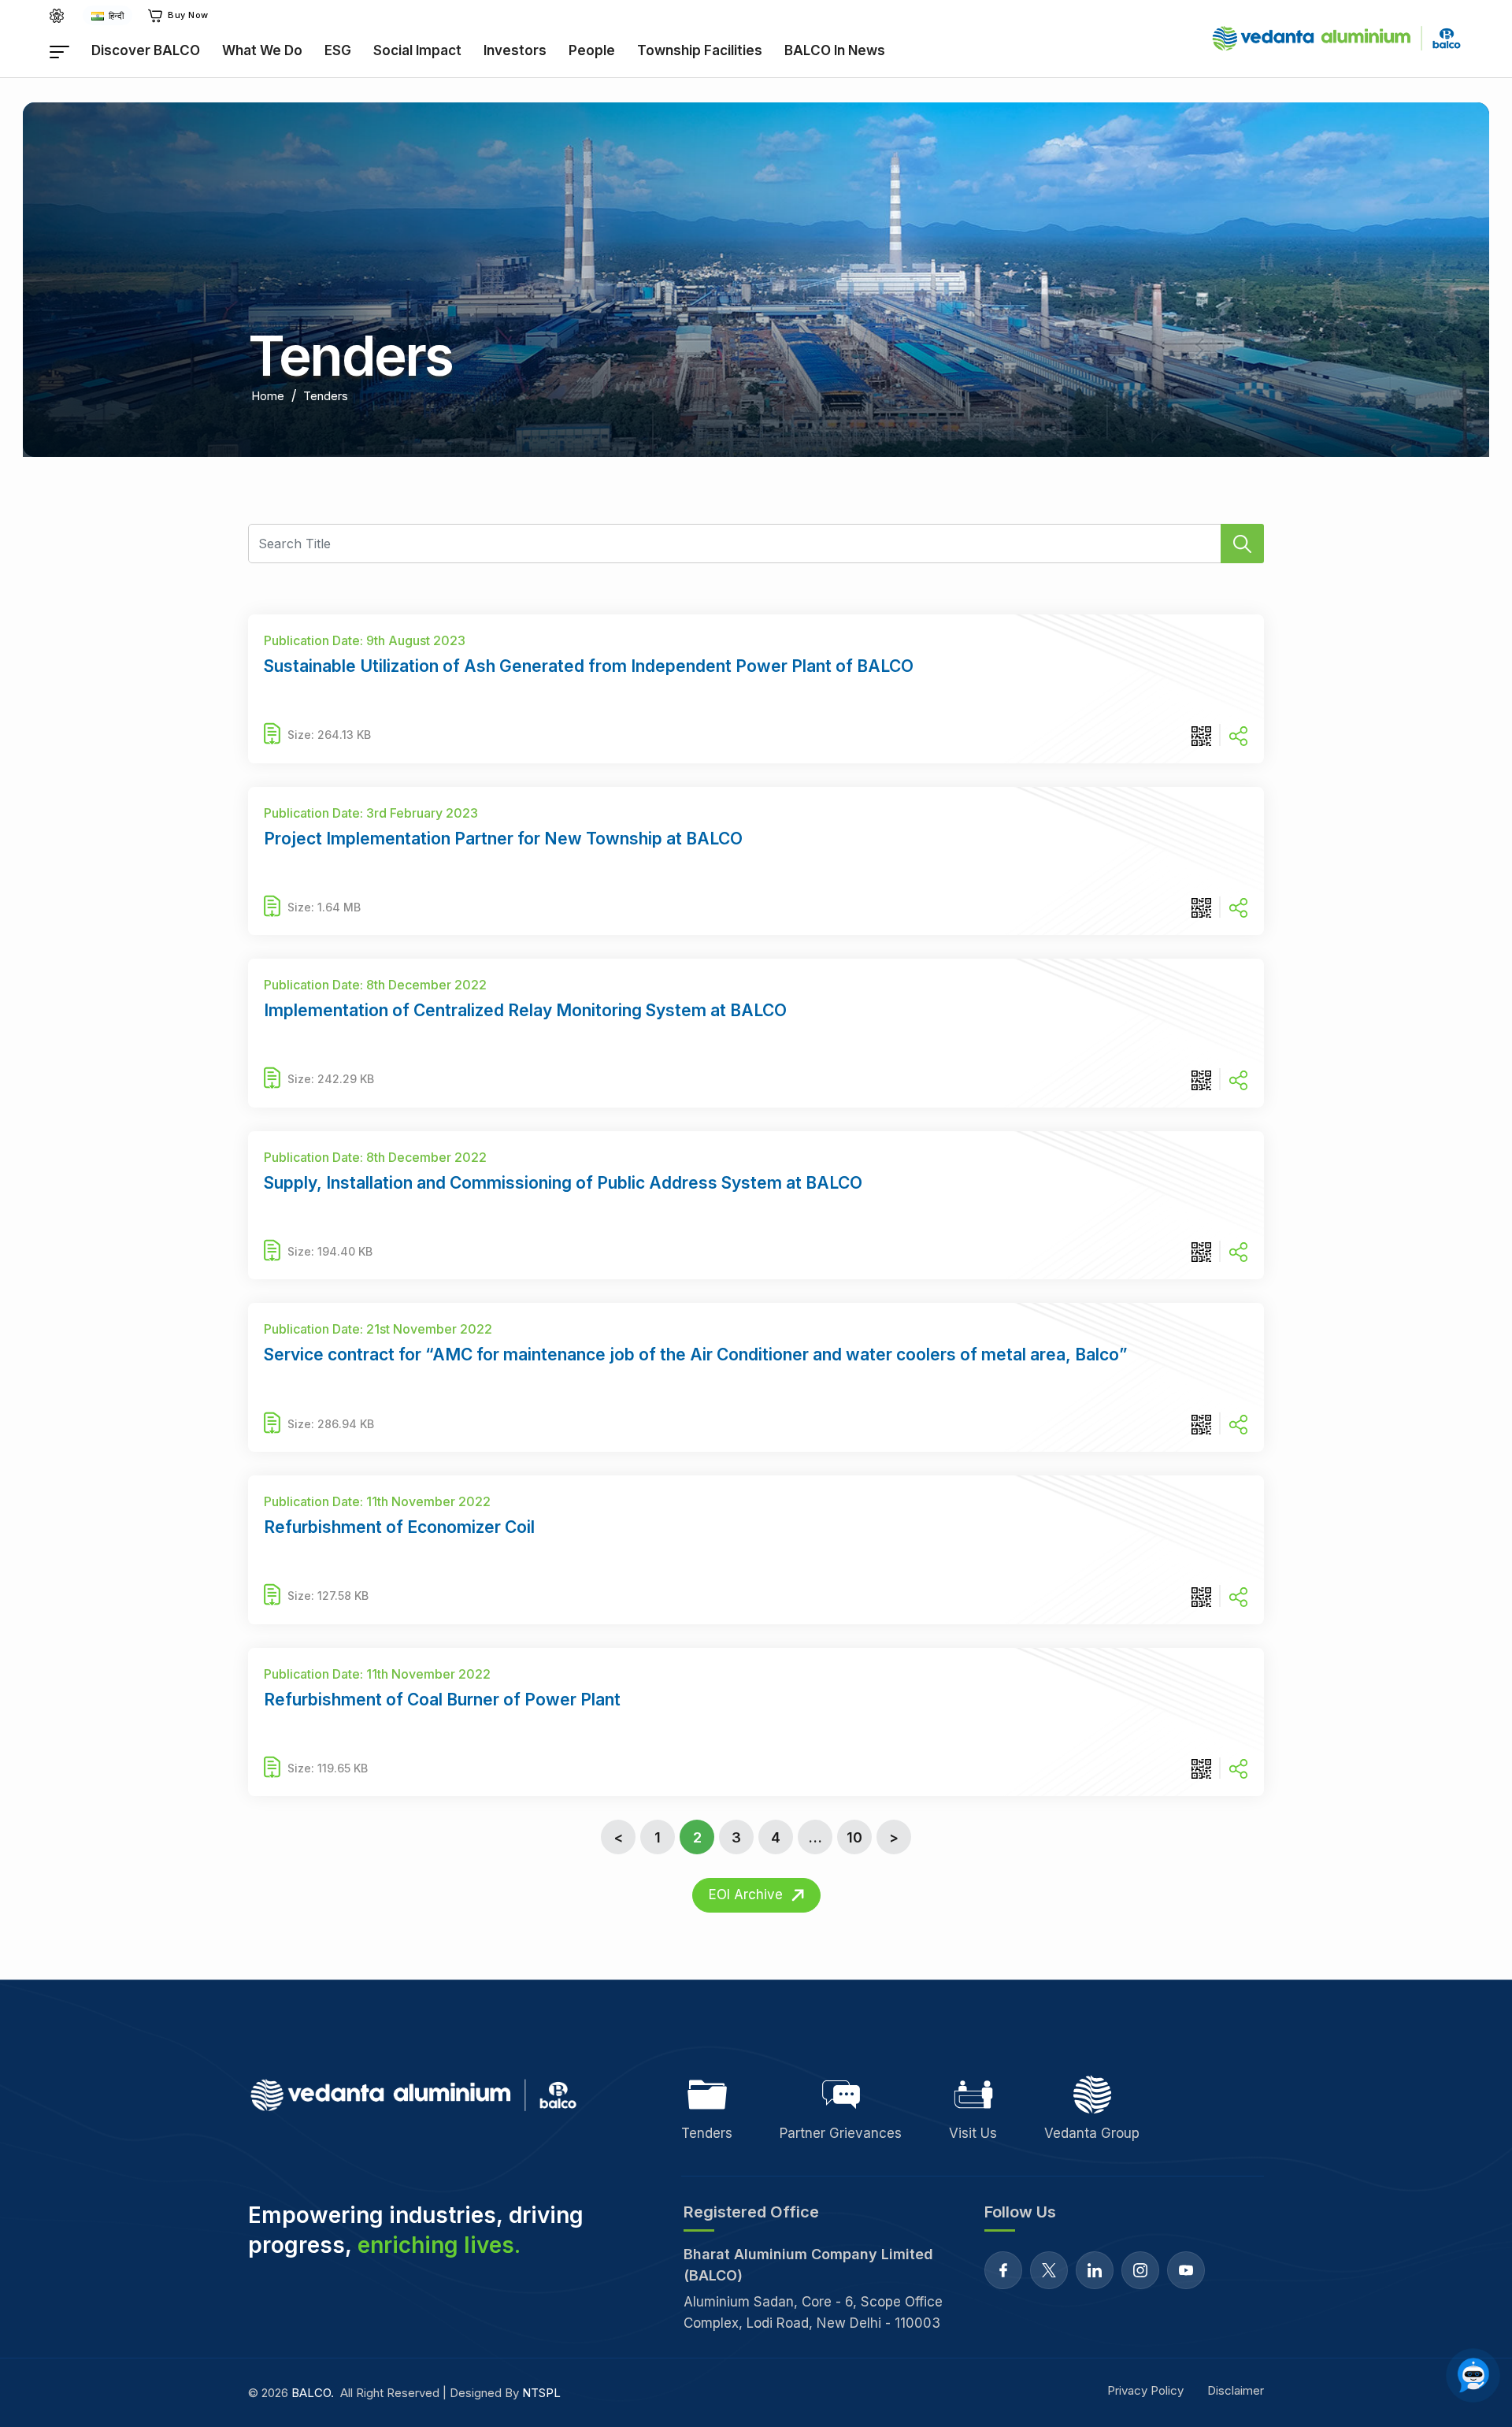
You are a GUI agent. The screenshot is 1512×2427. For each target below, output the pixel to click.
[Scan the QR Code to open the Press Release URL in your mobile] (1201, 735)
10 (854, 1837)
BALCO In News (835, 50)
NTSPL (541, 2393)
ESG (338, 50)
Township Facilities (700, 50)
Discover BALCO (146, 50)
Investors (515, 50)
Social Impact (417, 50)
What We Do (262, 50)
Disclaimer (1236, 2390)
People (592, 50)
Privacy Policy (1145, 2390)
